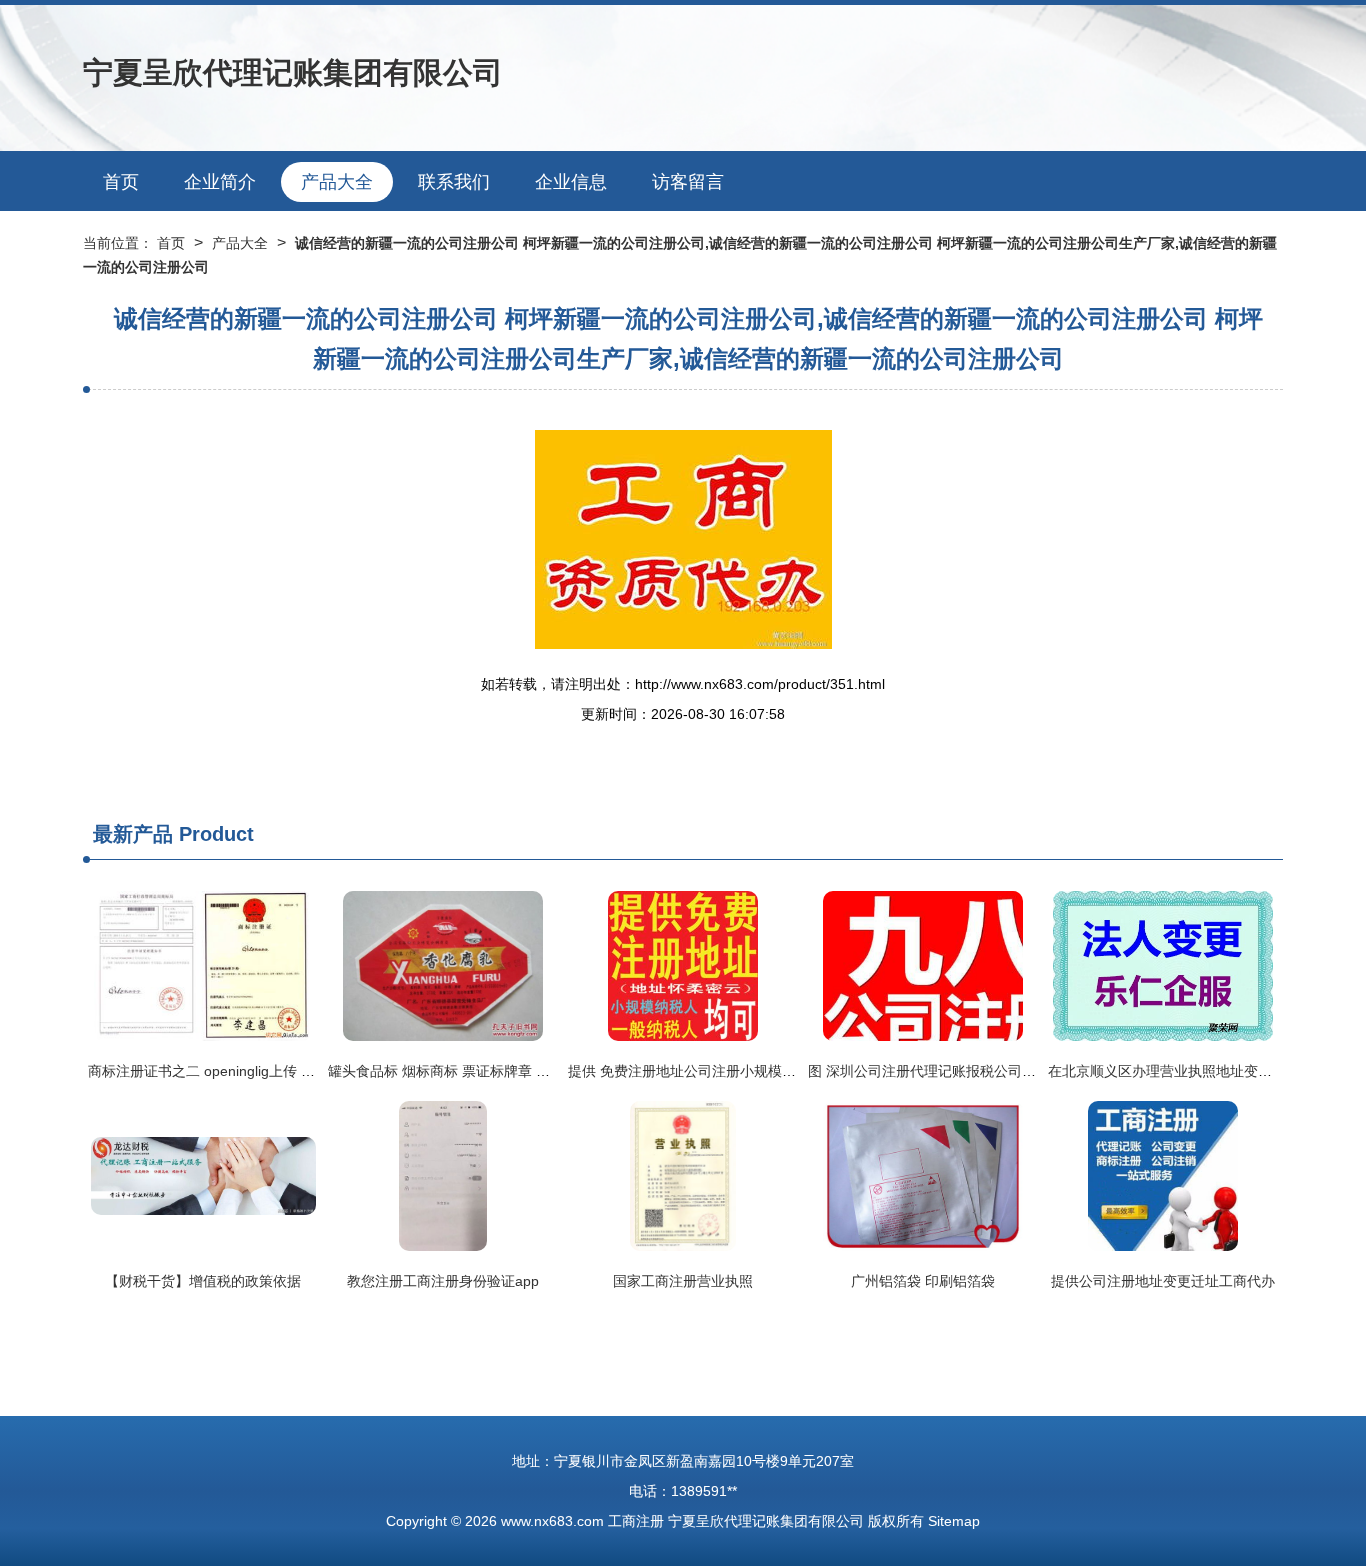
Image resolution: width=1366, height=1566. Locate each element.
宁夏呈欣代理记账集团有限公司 (293, 72)
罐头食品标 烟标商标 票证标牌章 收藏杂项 (460, 1071)
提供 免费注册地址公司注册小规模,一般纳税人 (712, 1071)
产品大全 (337, 182)
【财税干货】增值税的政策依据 (203, 1281)
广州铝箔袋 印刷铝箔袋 (923, 1281)
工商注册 (636, 1521)
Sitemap (954, 1521)
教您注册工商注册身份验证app (443, 1281)
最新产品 (133, 834)
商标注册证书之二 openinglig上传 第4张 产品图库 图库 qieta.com (291, 1071)
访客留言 (688, 182)
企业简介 (220, 182)
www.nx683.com (552, 1521)
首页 (121, 182)
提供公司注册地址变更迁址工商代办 (1163, 1281)
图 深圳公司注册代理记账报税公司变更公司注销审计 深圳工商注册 (1015, 1071)
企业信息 (571, 182)
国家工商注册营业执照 (683, 1281)
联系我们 (454, 182)
